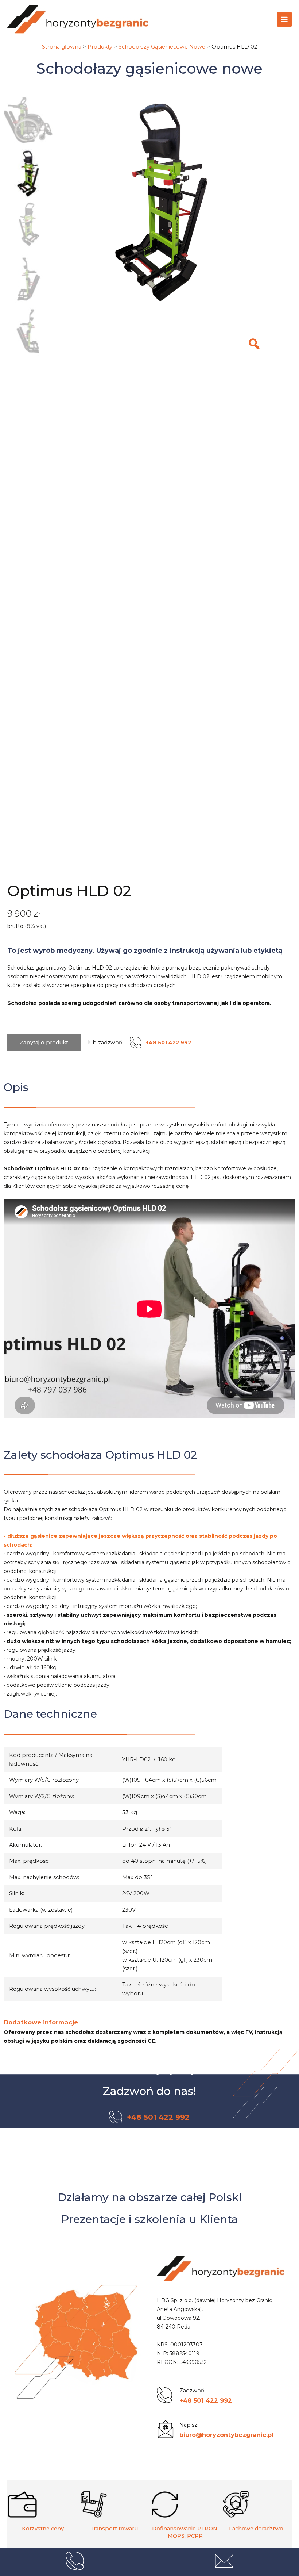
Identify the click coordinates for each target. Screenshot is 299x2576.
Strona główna (62, 47)
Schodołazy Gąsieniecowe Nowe (162, 47)
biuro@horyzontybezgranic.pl (226, 2435)
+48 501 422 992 (206, 2400)
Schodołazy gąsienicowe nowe (149, 68)
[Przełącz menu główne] (284, 19)
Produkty (100, 47)
